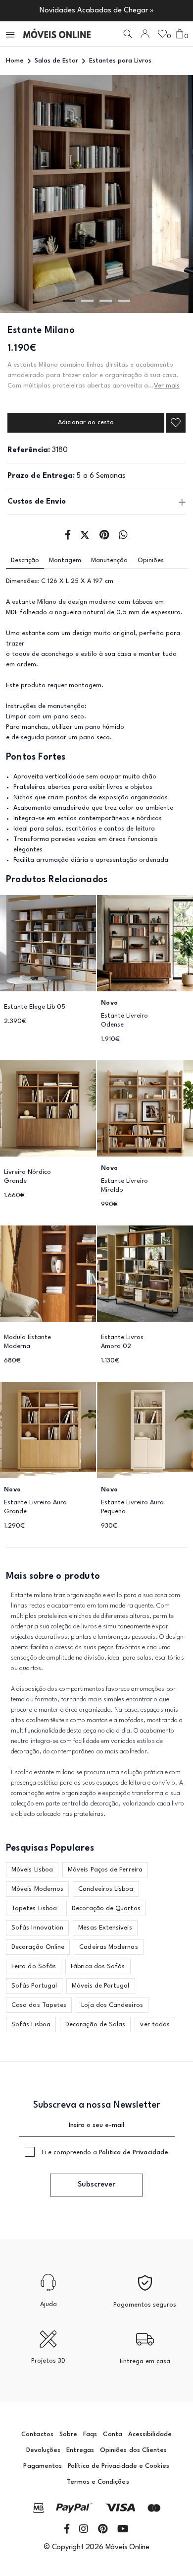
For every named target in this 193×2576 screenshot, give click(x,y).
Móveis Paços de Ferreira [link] (105, 1870)
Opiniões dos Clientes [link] (133, 2450)
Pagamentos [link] (43, 2466)
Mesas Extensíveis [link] (105, 1928)
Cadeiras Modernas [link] (108, 1947)
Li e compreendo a (105, 2153)
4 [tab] (124, 301)
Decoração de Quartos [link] (106, 1908)
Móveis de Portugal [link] (100, 1986)
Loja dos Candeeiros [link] (112, 2005)
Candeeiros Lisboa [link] (106, 1889)
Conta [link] (112, 2434)
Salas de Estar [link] (56, 61)
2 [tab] (87, 301)
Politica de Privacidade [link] (134, 2153)
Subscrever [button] (96, 2185)
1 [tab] (69, 301)
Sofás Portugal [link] (34, 1986)
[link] (57, 34)
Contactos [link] (37, 2434)
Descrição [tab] (25, 560)
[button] (11, 34)
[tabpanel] (96, 194)
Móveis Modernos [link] (37, 1889)
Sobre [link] (68, 2434)
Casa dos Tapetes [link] (39, 2005)
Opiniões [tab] (151, 560)
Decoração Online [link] (38, 1947)
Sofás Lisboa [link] (31, 2025)
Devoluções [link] (44, 2450)
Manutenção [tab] (109, 560)
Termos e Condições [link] (98, 2482)
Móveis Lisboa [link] (32, 1870)
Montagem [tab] (65, 560)
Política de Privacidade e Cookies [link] (119, 2466)
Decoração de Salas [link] (95, 2025)
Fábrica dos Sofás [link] (98, 1966)
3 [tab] (106, 301)
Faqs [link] (90, 2434)
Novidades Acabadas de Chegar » (97, 11)
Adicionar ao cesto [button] (86, 422)
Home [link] (15, 61)
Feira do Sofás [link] (34, 1966)
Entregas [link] (80, 2450)
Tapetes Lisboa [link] (34, 1908)
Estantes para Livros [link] (120, 61)
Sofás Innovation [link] (37, 1928)
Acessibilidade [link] (150, 2434)
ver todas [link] (155, 2025)
